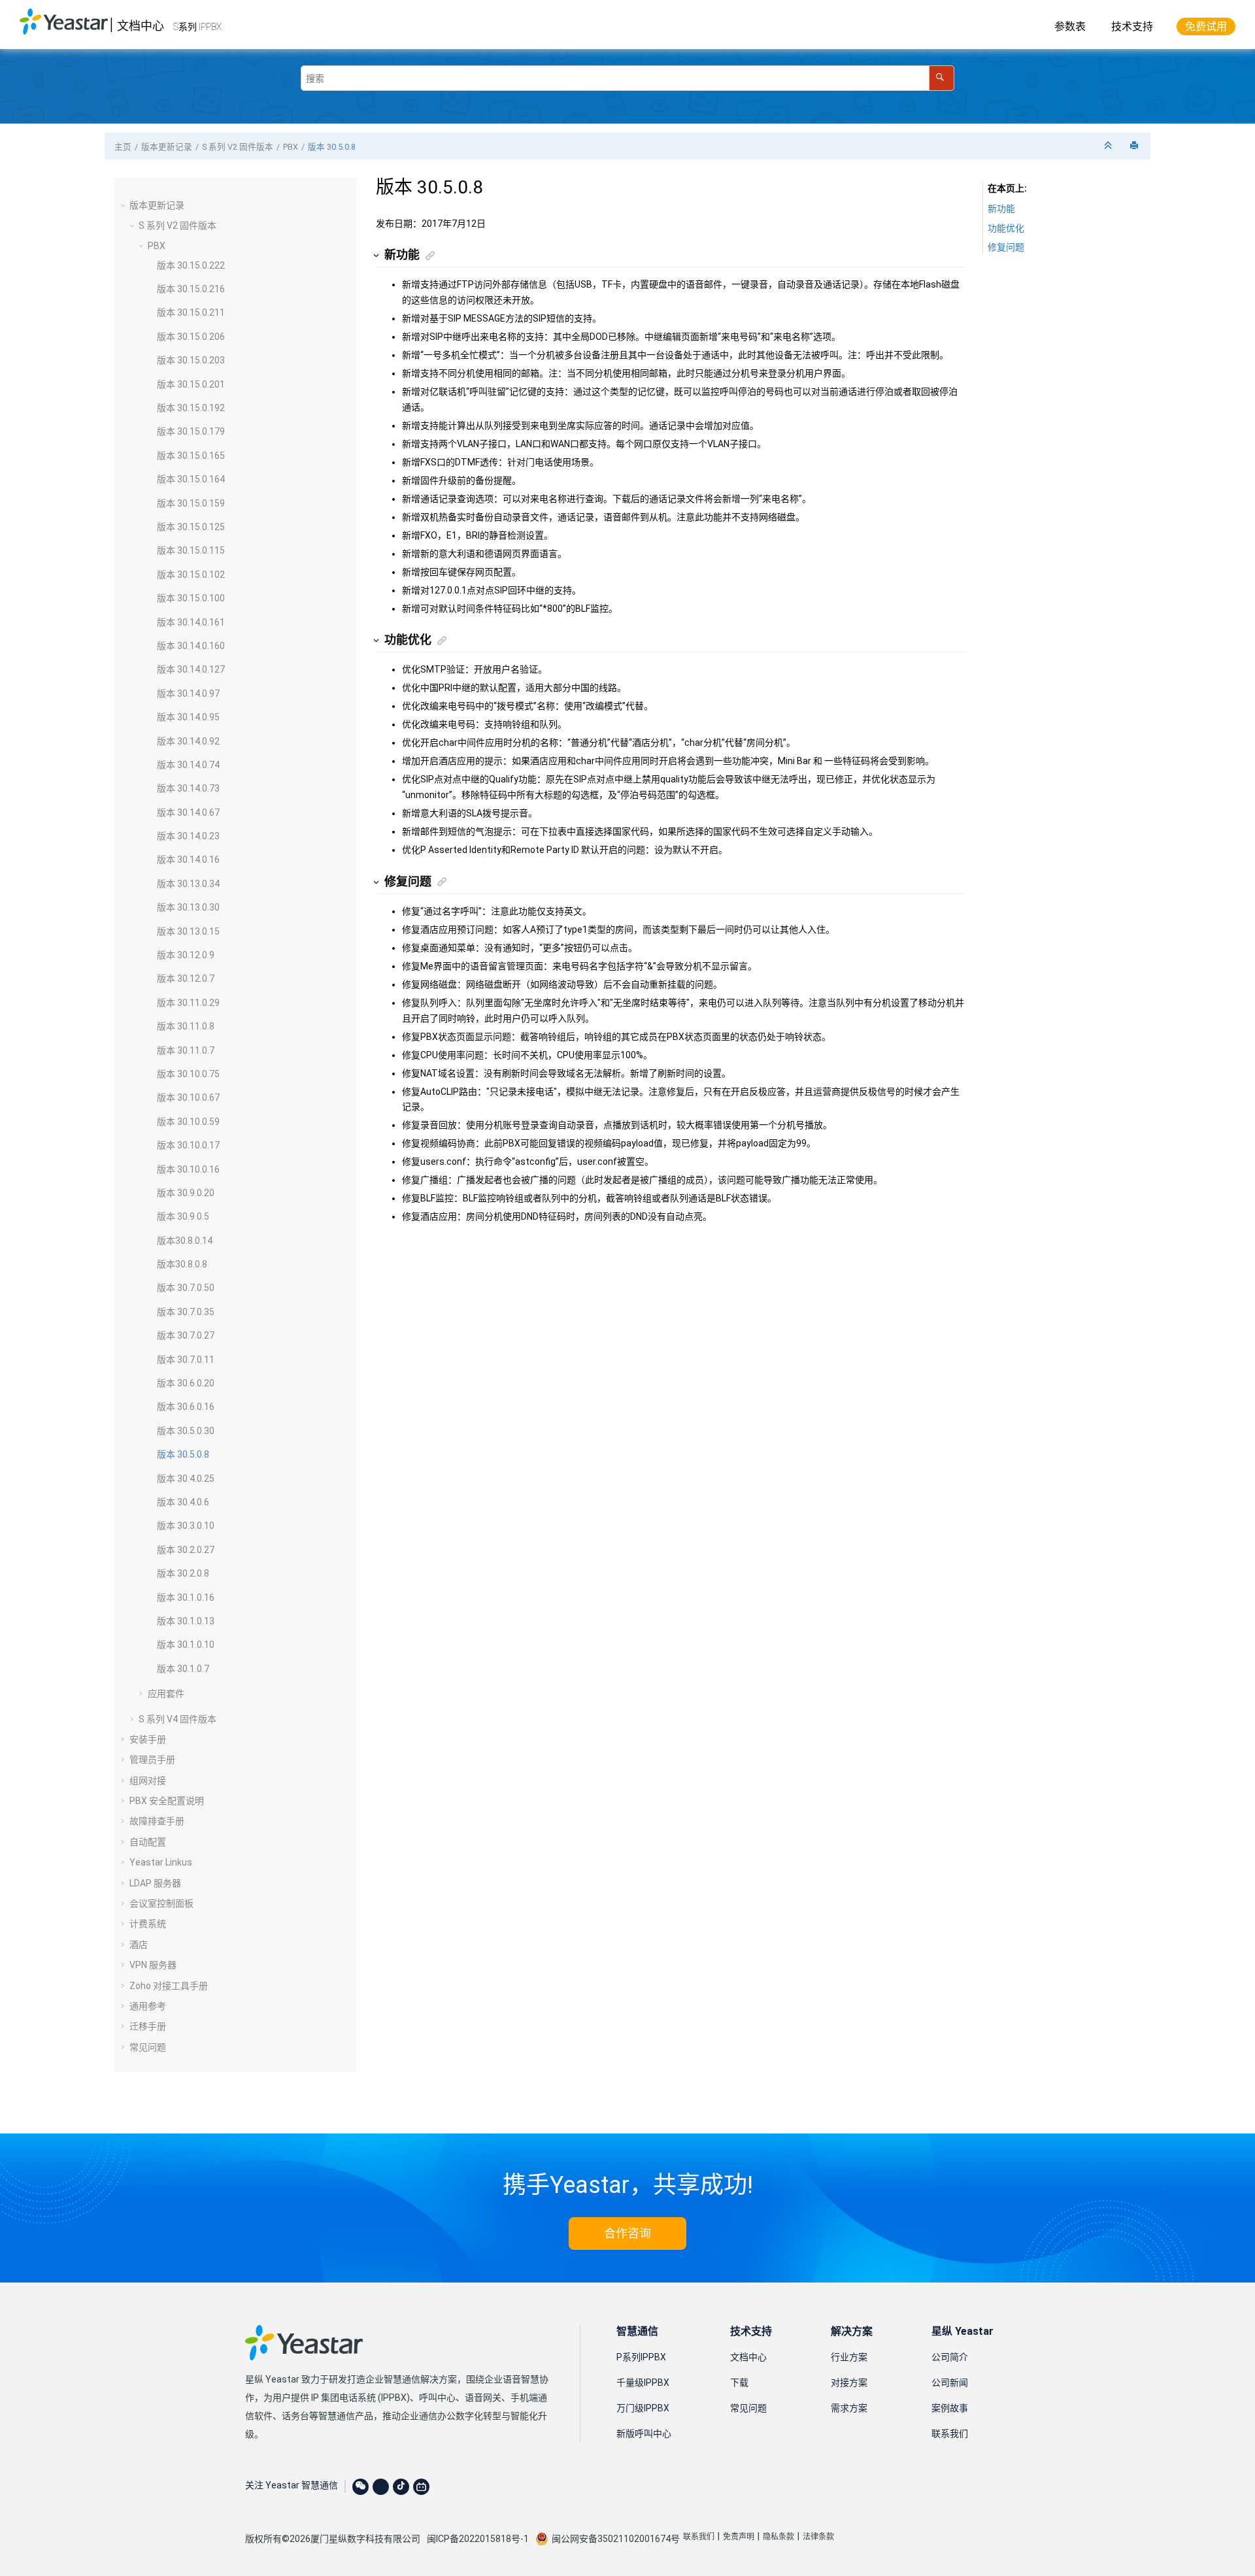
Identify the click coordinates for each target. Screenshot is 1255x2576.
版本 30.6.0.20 (186, 1383)
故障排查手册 (157, 1821)
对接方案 (849, 2383)
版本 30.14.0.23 (188, 836)
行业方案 (849, 2357)
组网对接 (148, 1781)
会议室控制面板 (161, 1903)
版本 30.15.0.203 (191, 360)
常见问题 (148, 2047)
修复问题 (1006, 247)
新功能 (1001, 209)
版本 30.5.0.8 (332, 147)
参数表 (1070, 26)
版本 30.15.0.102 (191, 575)
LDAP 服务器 (155, 1883)
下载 (739, 2383)
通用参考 (148, 2006)
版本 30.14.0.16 (188, 860)
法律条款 (818, 2537)
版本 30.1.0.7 (183, 1669)
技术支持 (1132, 26)
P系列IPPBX (641, 2357)
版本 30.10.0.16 (188, 1169)
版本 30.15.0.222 (191, 265)
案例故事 (950, 2408)
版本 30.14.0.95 (188, 717)
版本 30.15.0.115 (191, 550)
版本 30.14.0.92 (188, 741)
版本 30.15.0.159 (191, 503)
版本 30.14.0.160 (191, 646)
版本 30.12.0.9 (186, 955)
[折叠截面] (1109, 146)
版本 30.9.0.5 (183, 1216)
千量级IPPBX (643, 2383)
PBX (291, 147)
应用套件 (166, 1694)
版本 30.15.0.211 (191, 312)
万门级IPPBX (643, 2408)
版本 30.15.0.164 (191, 479)
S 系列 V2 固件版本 (238, 147)
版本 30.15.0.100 (191, 598)
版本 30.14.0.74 (188, 765)
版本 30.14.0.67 (188, 812)
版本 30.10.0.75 (188, 1074)
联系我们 (950, 2434)
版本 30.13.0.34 (188, 884)
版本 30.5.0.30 (186, 1431)
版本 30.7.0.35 (186, 1312)
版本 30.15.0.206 (191, 337)
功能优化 (1006, 228)
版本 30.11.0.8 (186, 1026)
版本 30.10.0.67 (188, 1097)
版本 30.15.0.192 (191, 408)
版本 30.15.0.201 (191, 384)
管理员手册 (152, 1760)
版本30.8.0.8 (182, 1264)
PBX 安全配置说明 (167, 1801)
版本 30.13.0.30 (188, 907)
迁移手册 (148, 2026)
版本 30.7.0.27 (186, 1335)
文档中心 (141, 26)
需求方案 (849, 2408)
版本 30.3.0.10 (186, 1526)
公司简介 (950, 2357)
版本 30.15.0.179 (191, 431)
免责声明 (739, 2537)
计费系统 (148, 1924)
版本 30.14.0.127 (191, 669)
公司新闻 (950, 2383)
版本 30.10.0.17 (188, 1145)
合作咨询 (627, 2233)
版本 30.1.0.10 (186, 1645)
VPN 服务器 (153, 1965)
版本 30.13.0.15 (188, 931)
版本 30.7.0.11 (186, 1360)
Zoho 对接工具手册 (169, 1986)
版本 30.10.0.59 (188, 1122)
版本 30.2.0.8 (183, 1573)
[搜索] (942, 78)
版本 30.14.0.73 (188, 788)
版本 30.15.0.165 (191, 456)
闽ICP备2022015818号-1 (478, 2539)
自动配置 (148, 1842)
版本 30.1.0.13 (186, 1621)
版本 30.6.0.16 (186, 1407)
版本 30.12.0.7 (186, 979)
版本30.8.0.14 (185, 1241)
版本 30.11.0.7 (186, 1050)
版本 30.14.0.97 (188, 694)
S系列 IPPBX (197, 27)
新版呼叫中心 (644, 2434)
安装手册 (148, 1739)
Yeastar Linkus (161, 1862)
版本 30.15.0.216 (191, 289)
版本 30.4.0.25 (186, 1479)
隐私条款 (778, 2537)
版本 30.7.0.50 (186, 1288)
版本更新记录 (167, 147)
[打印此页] (1135, 146)
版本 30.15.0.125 (191, 527)
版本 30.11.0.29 (188, 1003)
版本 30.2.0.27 (186, 1550)
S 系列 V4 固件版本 (177, 1719)
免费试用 (1206, 26)
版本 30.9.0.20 (186, 1193)
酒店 (139, 1945)
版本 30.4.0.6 (183, 1502)
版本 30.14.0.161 (191, 622)
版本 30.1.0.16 (186, 1597)
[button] (124, 205)
